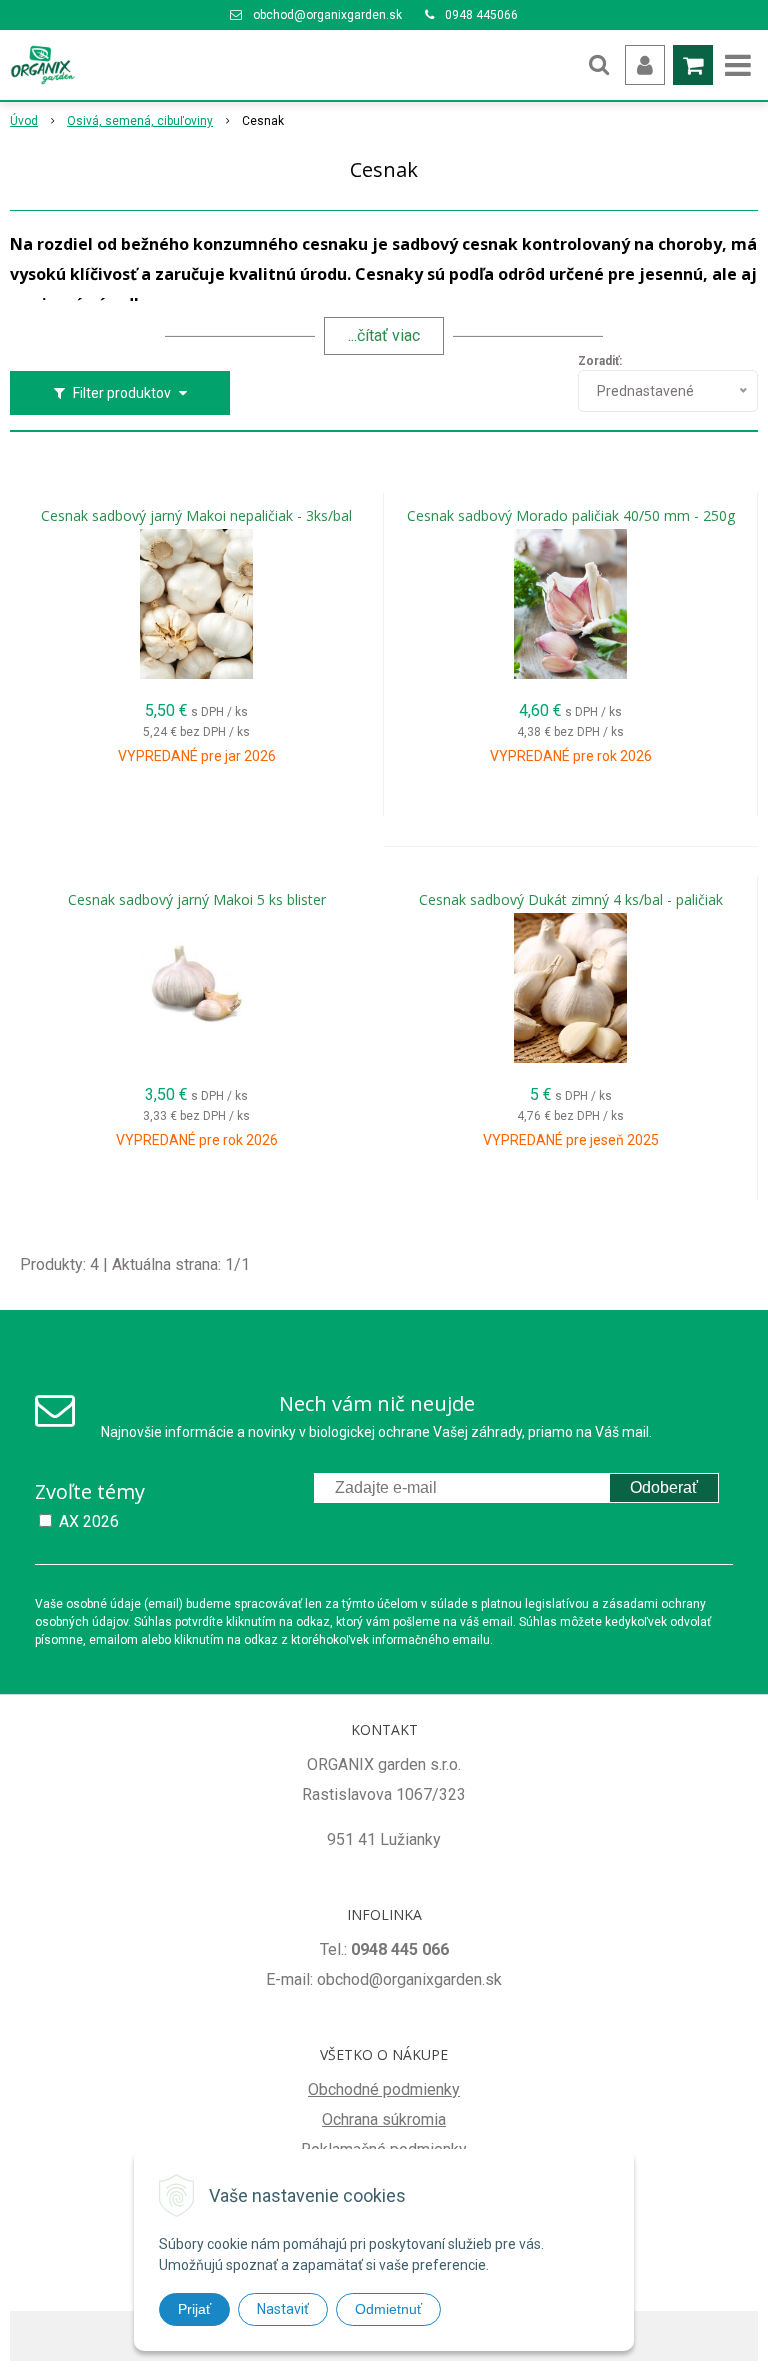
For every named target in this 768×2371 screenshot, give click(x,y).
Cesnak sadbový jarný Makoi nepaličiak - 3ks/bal (196, 516)
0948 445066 (481, 15)
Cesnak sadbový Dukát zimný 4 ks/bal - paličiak (571, 900)
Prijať (194, 2309)
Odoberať (664, 1487)
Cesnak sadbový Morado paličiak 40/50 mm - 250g (571, 516)
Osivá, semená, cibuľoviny (140, 121)
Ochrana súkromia (384, 2119)
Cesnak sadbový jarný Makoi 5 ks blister (197, 900)
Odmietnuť (388, 2309)
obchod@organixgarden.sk (327, 15)
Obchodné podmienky (384, 2089)
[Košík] (693, 65)
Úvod (24, 121)
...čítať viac (384, 335)
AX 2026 (89, 1521)
